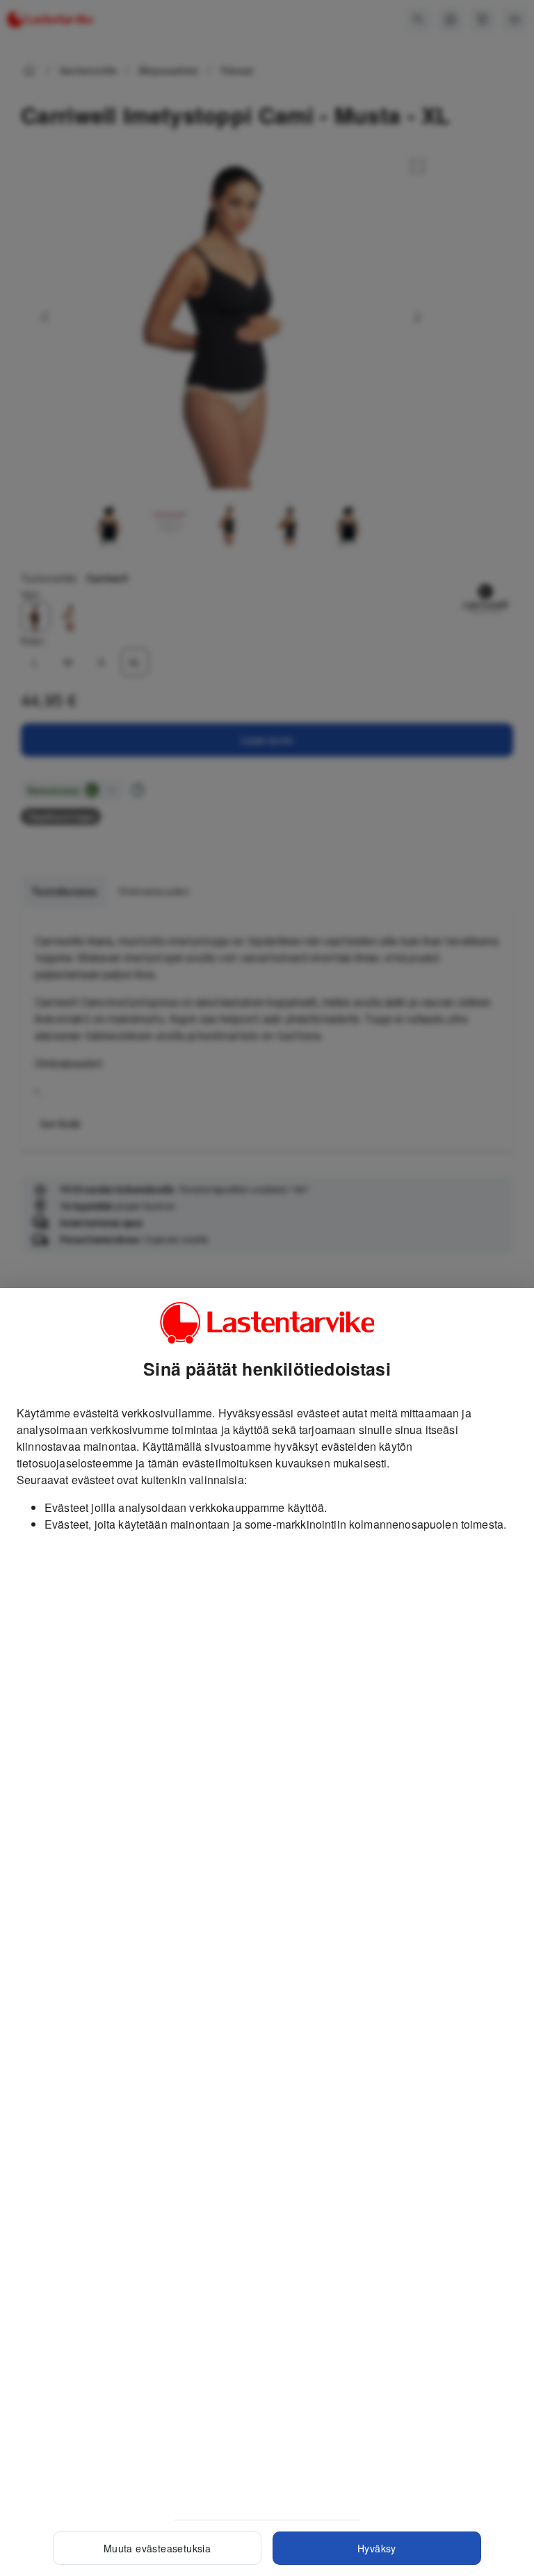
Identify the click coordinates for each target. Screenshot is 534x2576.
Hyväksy (377, 2548)
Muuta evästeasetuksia (157, 2548)
